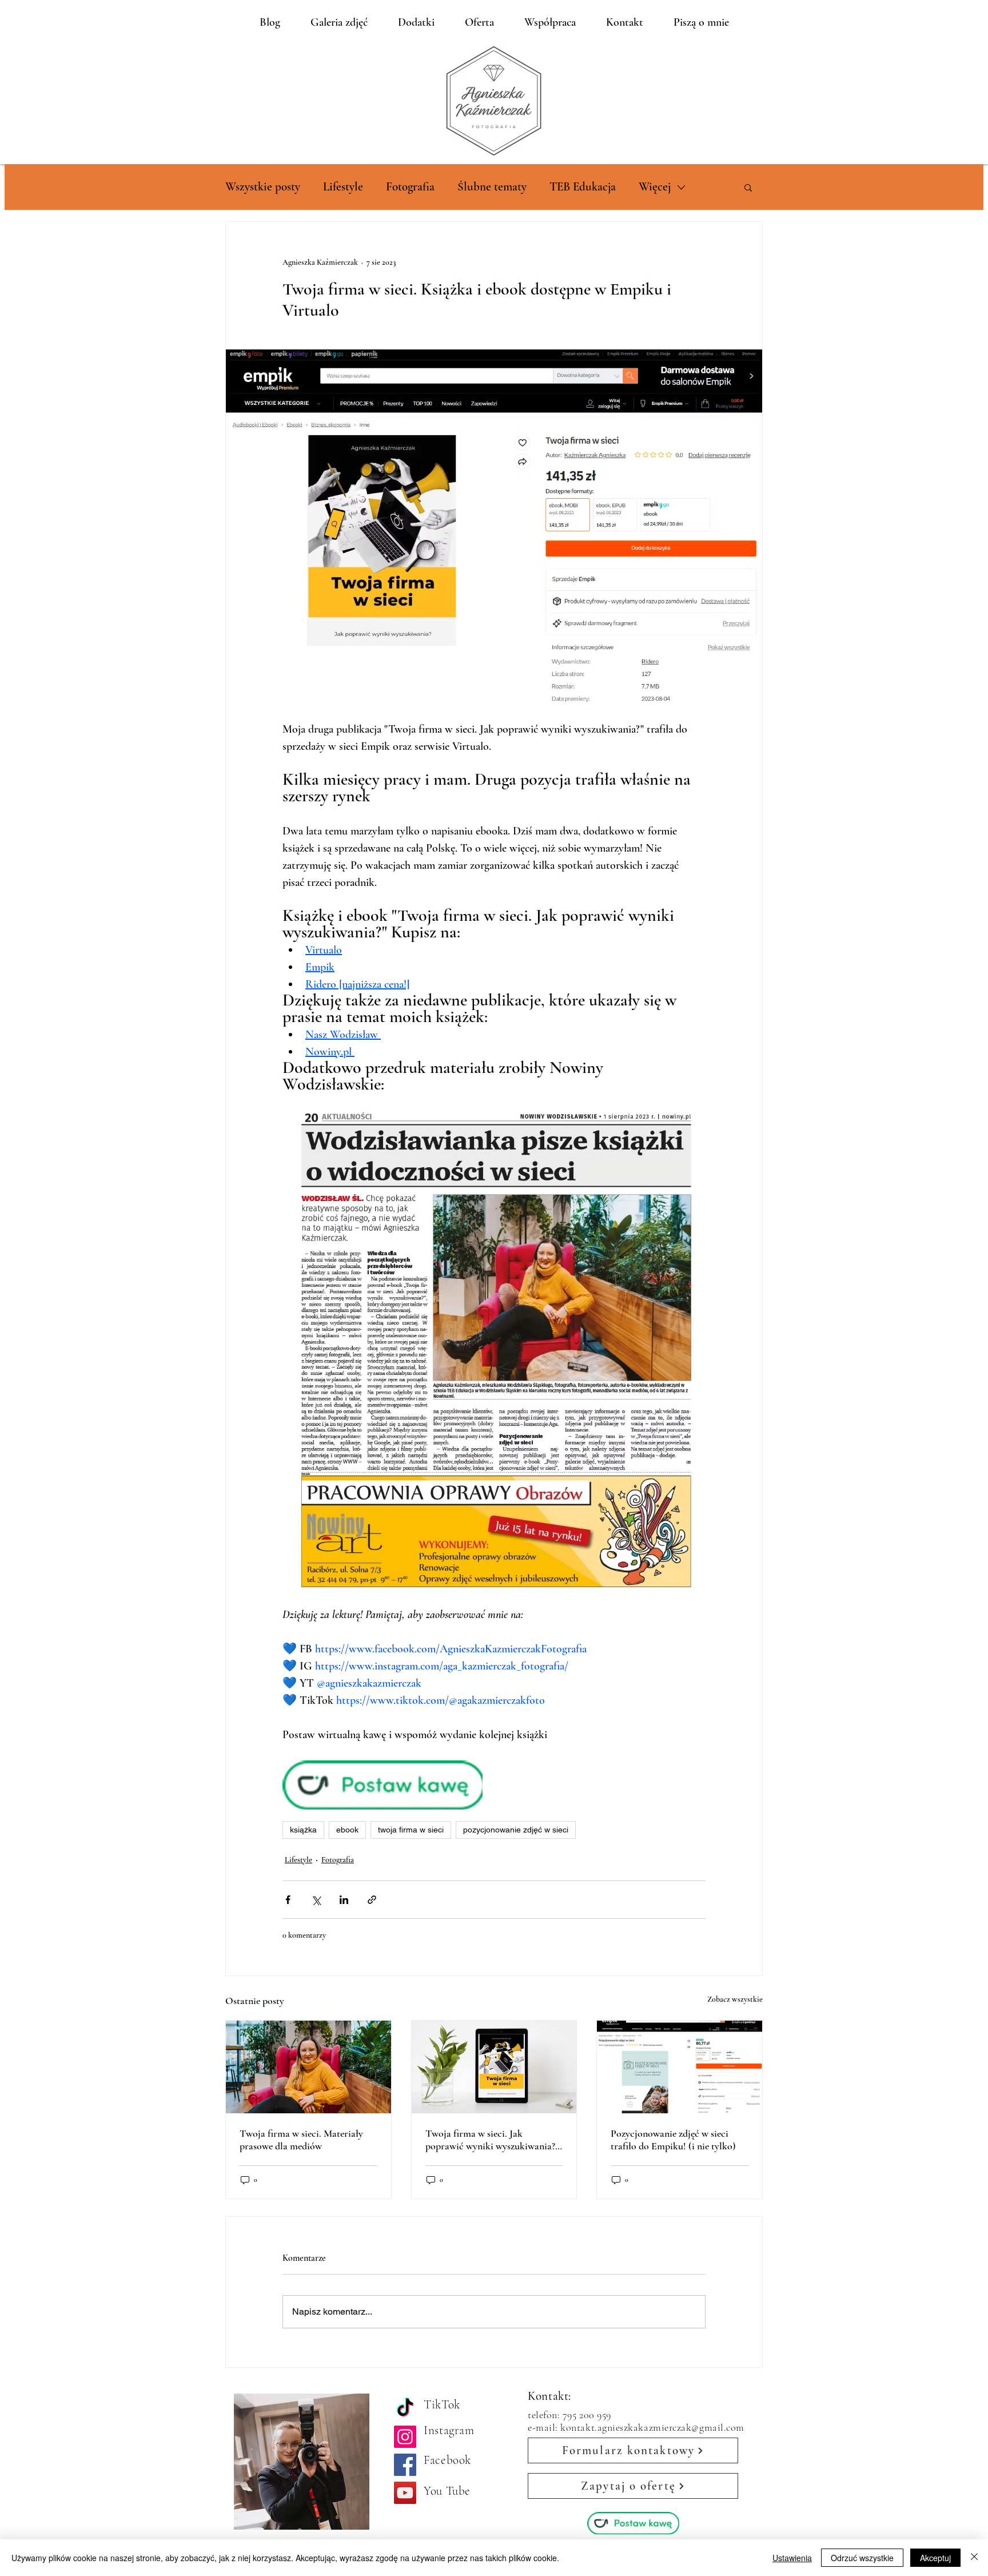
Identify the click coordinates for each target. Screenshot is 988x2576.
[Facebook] (405, 2465)
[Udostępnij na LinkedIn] (344, 1900)
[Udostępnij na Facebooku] (288, 1900)
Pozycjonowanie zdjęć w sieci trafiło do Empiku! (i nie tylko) (673, 2140)
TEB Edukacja (583, 187)
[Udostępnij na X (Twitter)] (316, 1900)
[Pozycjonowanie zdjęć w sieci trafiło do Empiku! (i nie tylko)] (680, 2067)
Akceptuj (935, 2558)
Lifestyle (343, 187)
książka (303, 1830)
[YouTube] (405, 2493)
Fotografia (410, 187)
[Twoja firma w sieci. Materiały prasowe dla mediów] (308, 2067)
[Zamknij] (974, 2558)
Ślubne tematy (492, 187)
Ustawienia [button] (792, 2558)
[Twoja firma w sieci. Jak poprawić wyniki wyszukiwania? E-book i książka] (494, 2067)
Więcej (655, 187)
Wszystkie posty (263, 187)
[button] (748, 187)
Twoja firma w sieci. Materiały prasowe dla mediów (301, 2140)
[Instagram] (405, 2437)
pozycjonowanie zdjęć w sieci (516, 1830)
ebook (347, 1830)
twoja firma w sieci (411, 1830)
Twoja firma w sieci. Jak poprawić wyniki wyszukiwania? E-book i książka (490, 2140)
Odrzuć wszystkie (862, 2558)
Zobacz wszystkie (735, 1999)
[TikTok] (405, 2409)
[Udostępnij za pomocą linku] (372, 1900)
